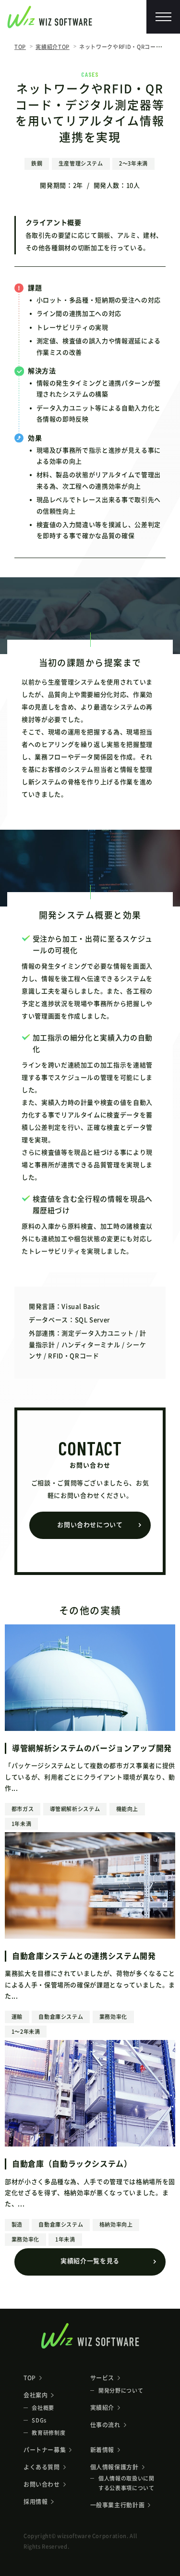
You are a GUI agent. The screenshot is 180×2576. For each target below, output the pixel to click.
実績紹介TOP (53, 47)
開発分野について (121, 2391)
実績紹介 (102, 2408)
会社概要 (43, 2408)
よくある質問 (42, 2467)
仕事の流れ (105, 2425)
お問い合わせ (42, 2484)
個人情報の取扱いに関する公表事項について (126, 2483)
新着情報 (102, 2450)
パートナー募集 (45, 2450)
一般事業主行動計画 (118, 2505)
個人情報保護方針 (114, 2467)
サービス (102, 2378)
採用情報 (36, 2502)
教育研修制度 (48, 2433)
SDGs (39, 2420)
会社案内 (36, 2395)
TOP (20, 47)
